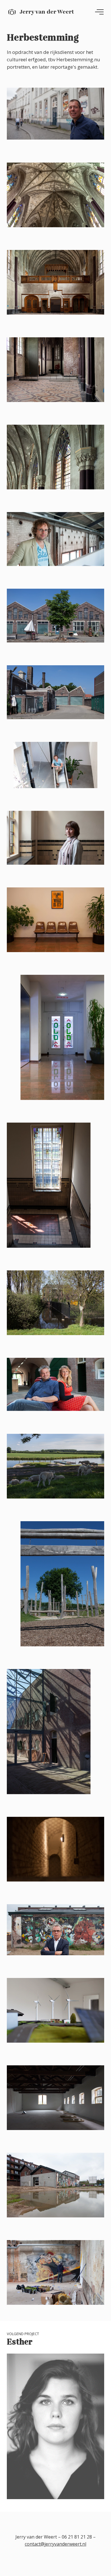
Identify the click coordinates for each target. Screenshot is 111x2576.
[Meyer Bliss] (3, 1352)
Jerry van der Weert (46, 12)
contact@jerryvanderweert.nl (55, 2544)
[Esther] (108, 1352)
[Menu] (99, 12)
